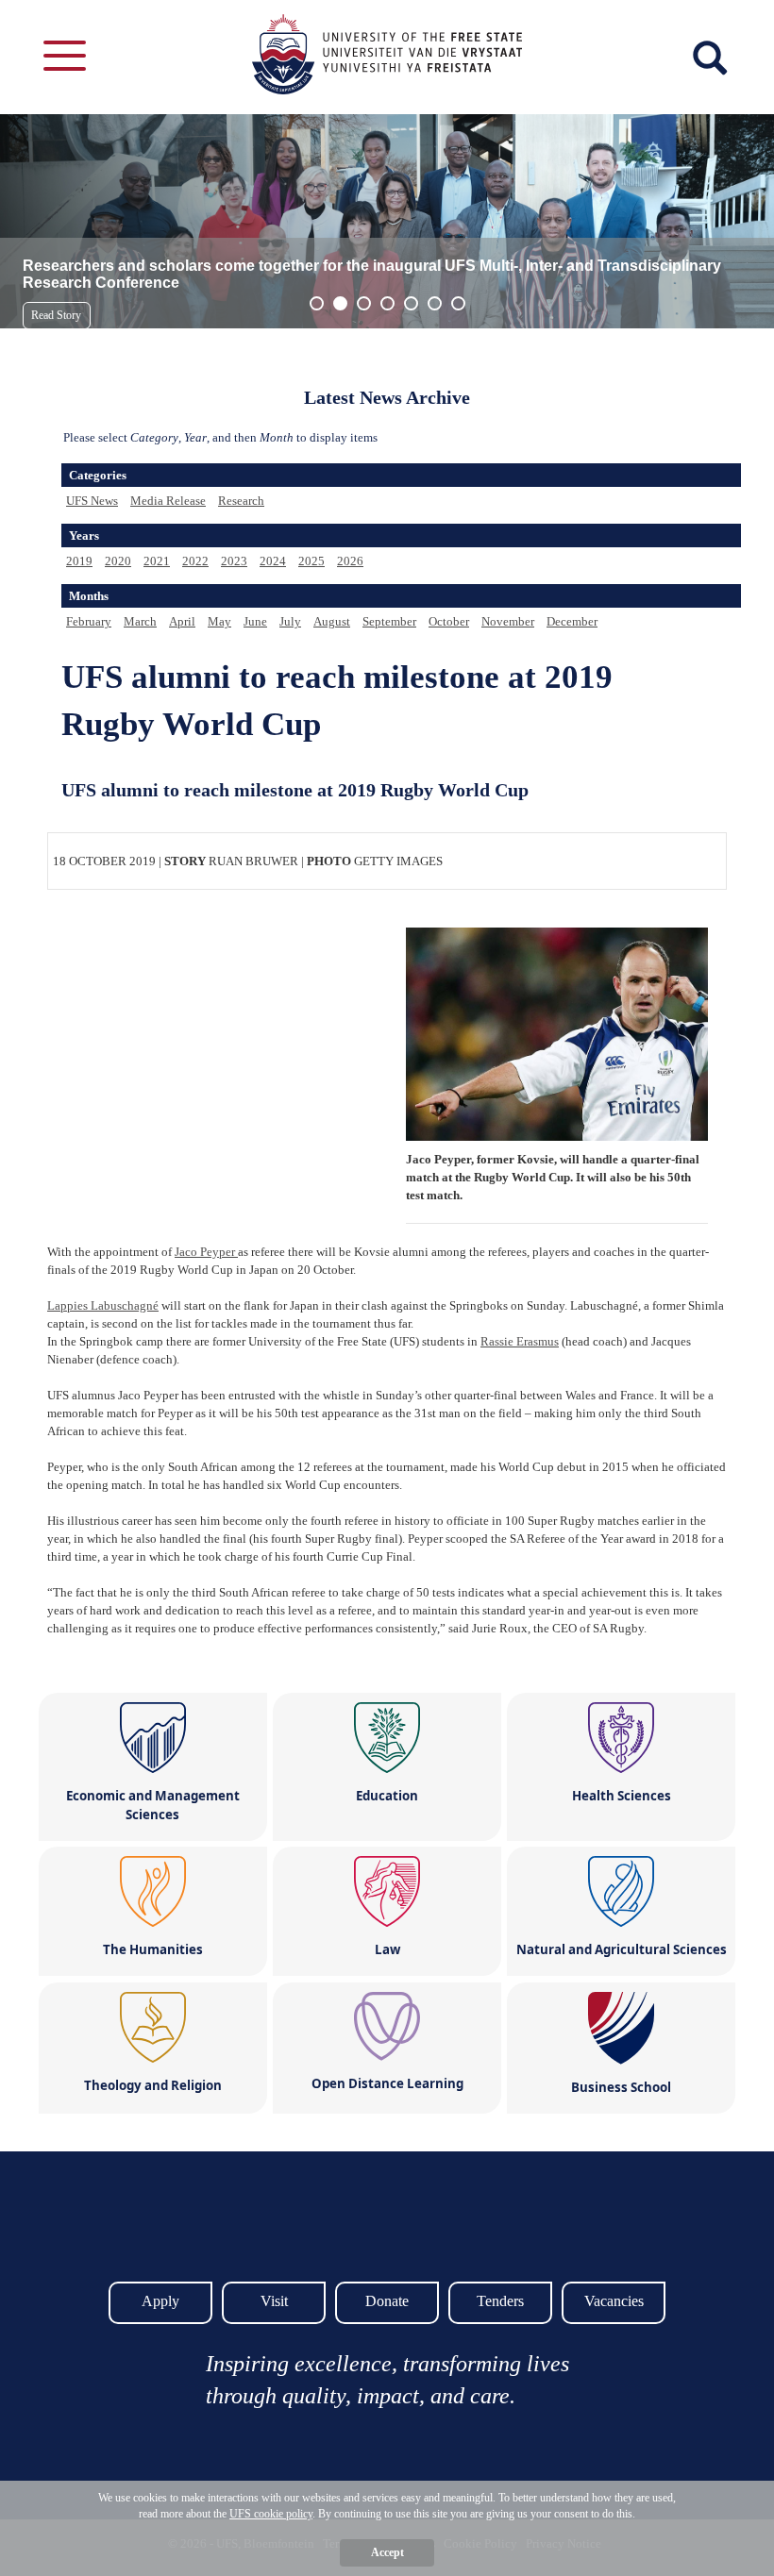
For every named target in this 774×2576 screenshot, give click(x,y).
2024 (273, 561)
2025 (311, 561)
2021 (157, 561)
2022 (195, 561)
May (219, 621)
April (182, 621)
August (332, 621)
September (389, 621)
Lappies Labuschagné (103, 1305)
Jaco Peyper (206, 1252)
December (572, 621)
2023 (234, 561)
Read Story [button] (56, 315)
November (508, 621)
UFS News (92, 501)
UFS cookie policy (271, 2514)
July (290, 621)
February (89, 621)
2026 (350, 561)
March (140, 621)
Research (241, 501)
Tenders (500, 2301)
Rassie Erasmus (520, 1341)
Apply (160, 2301)
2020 (118, 561)
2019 (79, 561)
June (255, 621)
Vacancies (614, 2301)
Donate (387, 2301)
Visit (274, 2301)
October (449, 621)
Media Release (168, 501)
